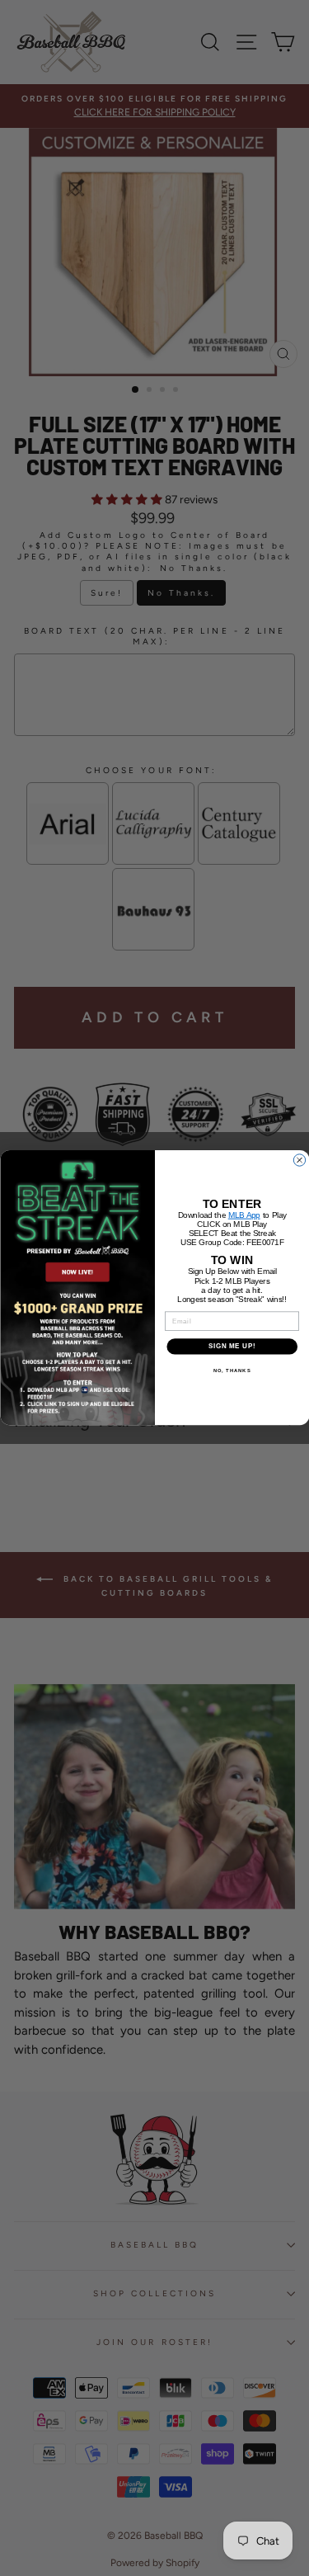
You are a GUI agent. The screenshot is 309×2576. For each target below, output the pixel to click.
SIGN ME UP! (232, 1347)
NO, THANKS (232, 1371)
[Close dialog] (299, 1160)
